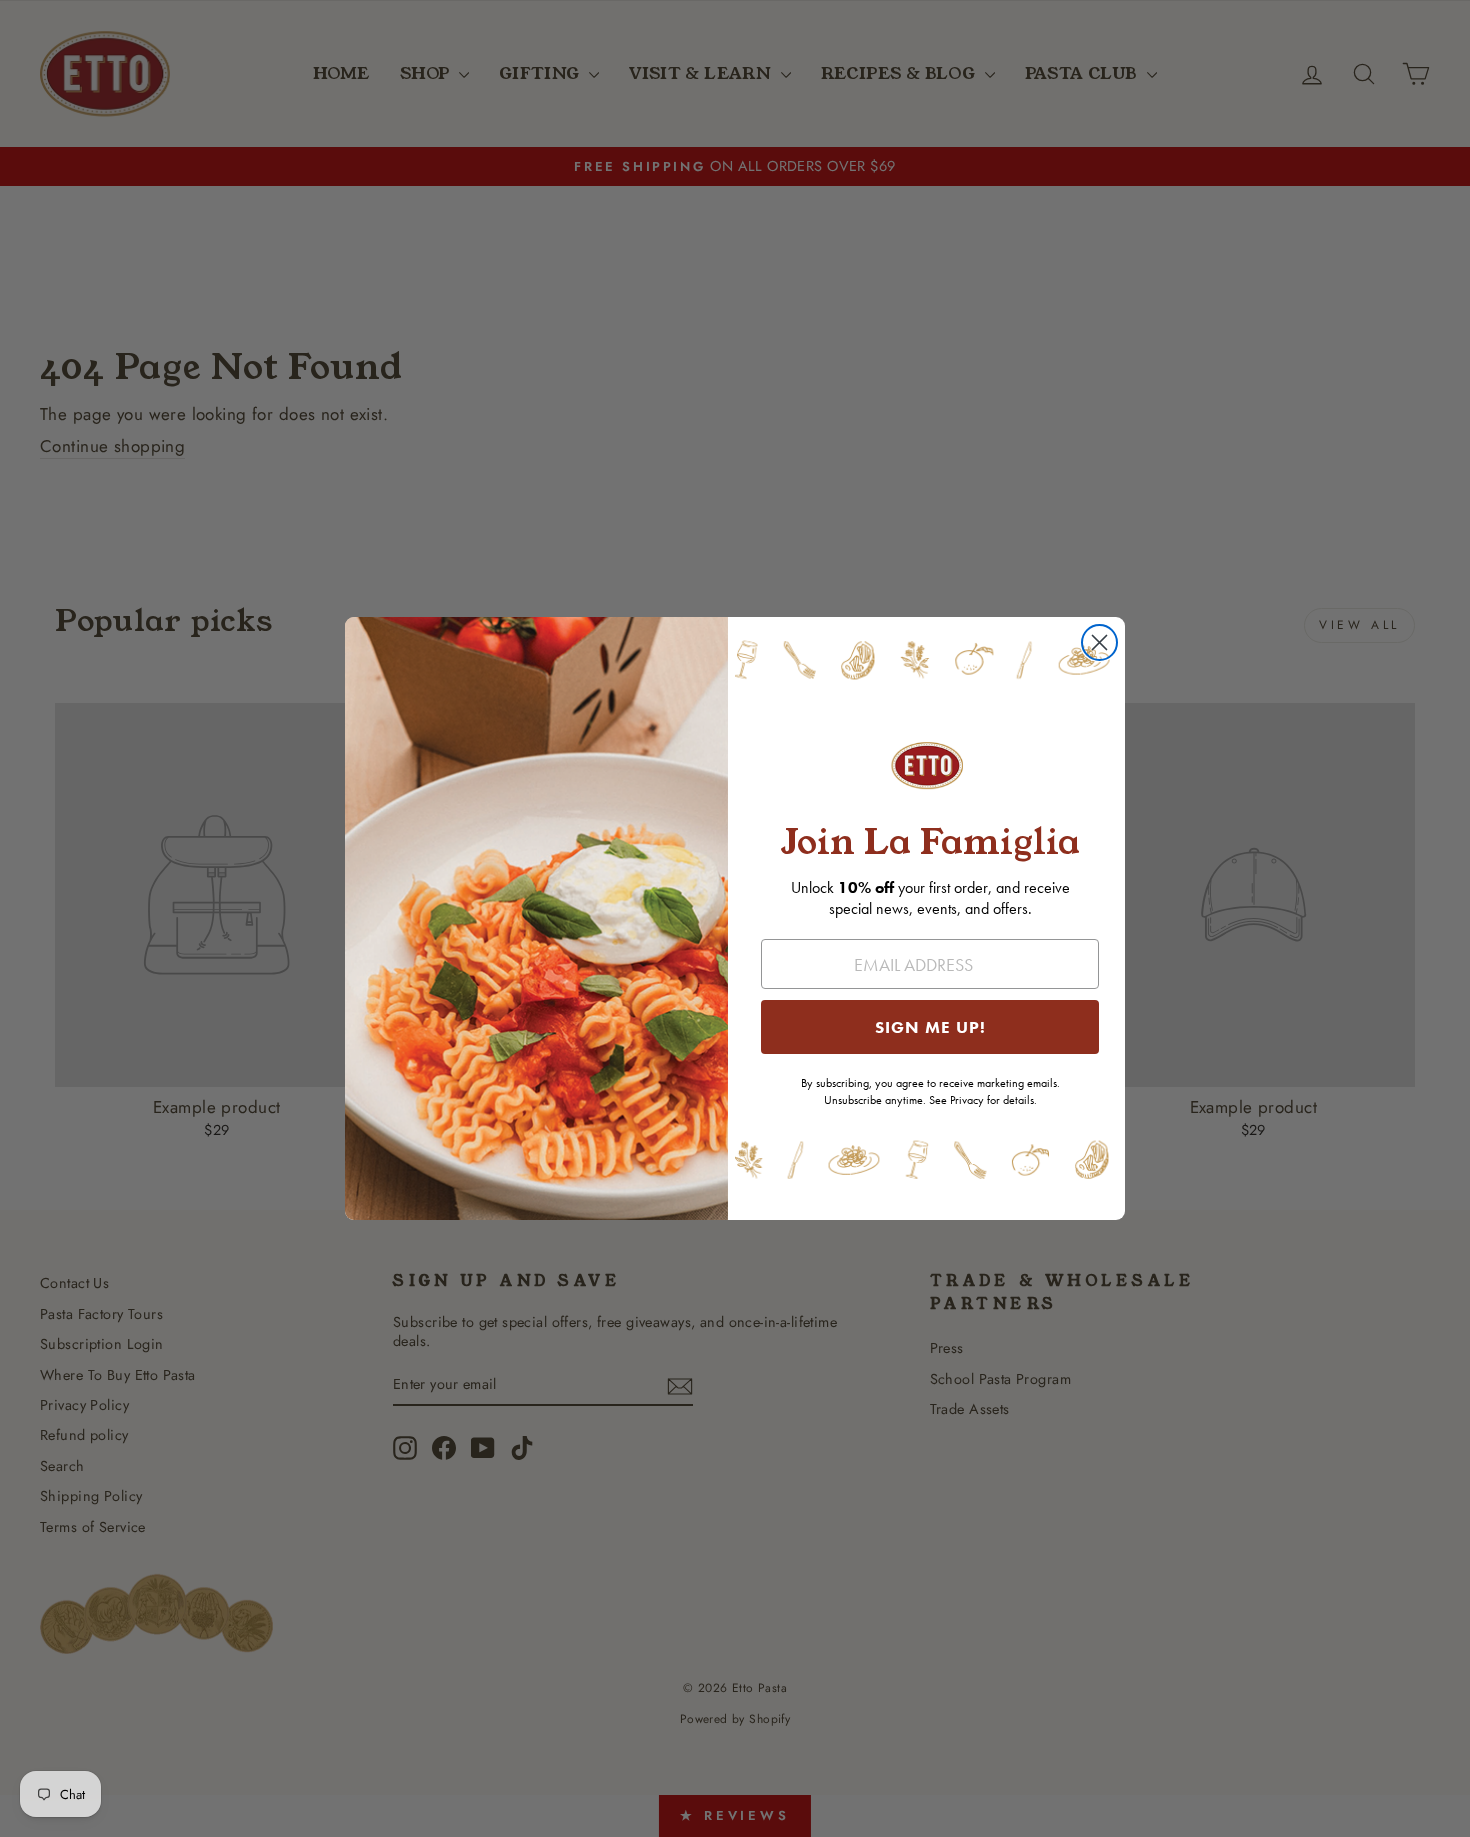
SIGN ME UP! (930, 1027)
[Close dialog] (1099, 642)
